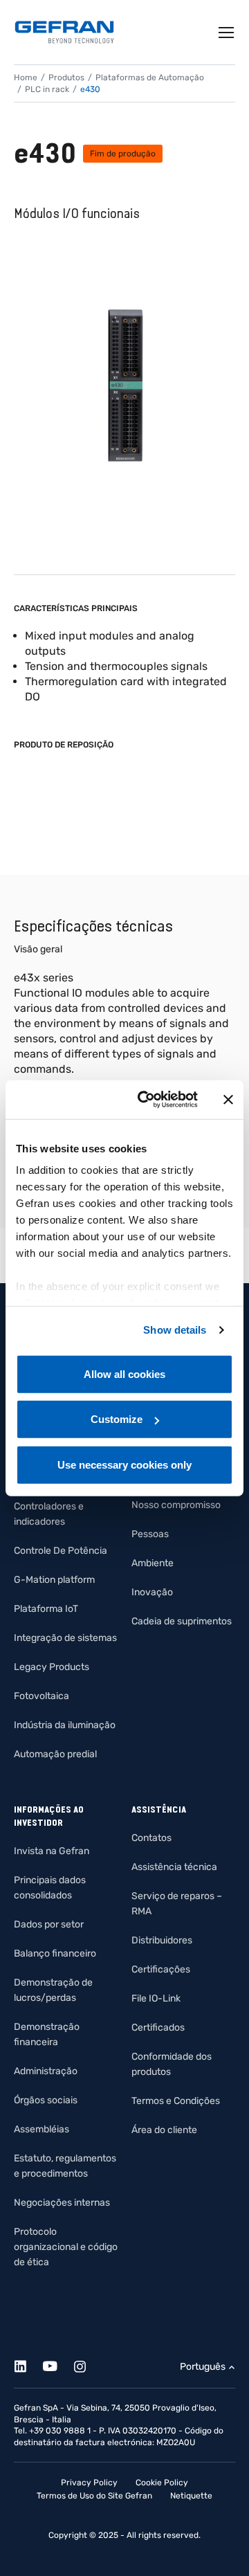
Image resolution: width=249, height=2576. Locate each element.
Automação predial (55, 1754)
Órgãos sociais (46, 2100)
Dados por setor (49, 1924)
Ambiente (153, 1563)
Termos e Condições (176, 2101)
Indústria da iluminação (65, 1725)
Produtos (66, 78)
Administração (46, 2071)
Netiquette (191, 2496)
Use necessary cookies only (124, 1464)
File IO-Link (156, 1998)
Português (203, 2367)
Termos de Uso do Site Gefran (94, 2496)
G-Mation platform (54, 1580)
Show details (175, 1330)
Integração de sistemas (65, 1638)
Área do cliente (164, 2130)
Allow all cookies (124, 1373)
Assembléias (41, 2129)
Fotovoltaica (41, 1696)
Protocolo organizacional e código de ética (66, 2247)
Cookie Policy (162, 2483)
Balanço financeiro (55, 1953)
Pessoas (150, 1534)
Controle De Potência (61, 1551)
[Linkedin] (28, 2364)
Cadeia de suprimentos (182, 1621)
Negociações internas (62, 2203)
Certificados (158, 2028)
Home (26, 78)
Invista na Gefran (52, 1851)
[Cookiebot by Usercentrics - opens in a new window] (146, 1100)
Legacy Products (52, 1667)
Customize (117, 1419)
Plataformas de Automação (150, 78)
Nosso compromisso (176, 1505)
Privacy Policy (89, 2483)
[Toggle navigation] (227, 33)
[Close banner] (228, 1100)
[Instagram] (87, 2364)
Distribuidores (162, 1940)
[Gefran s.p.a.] (64, 32)
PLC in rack (47, 89)
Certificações (161, 1969)
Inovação (152, 1592)
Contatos (151, 1838)
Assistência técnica (174, 1867)
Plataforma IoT (46, 1609)
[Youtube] (58, 2364)
